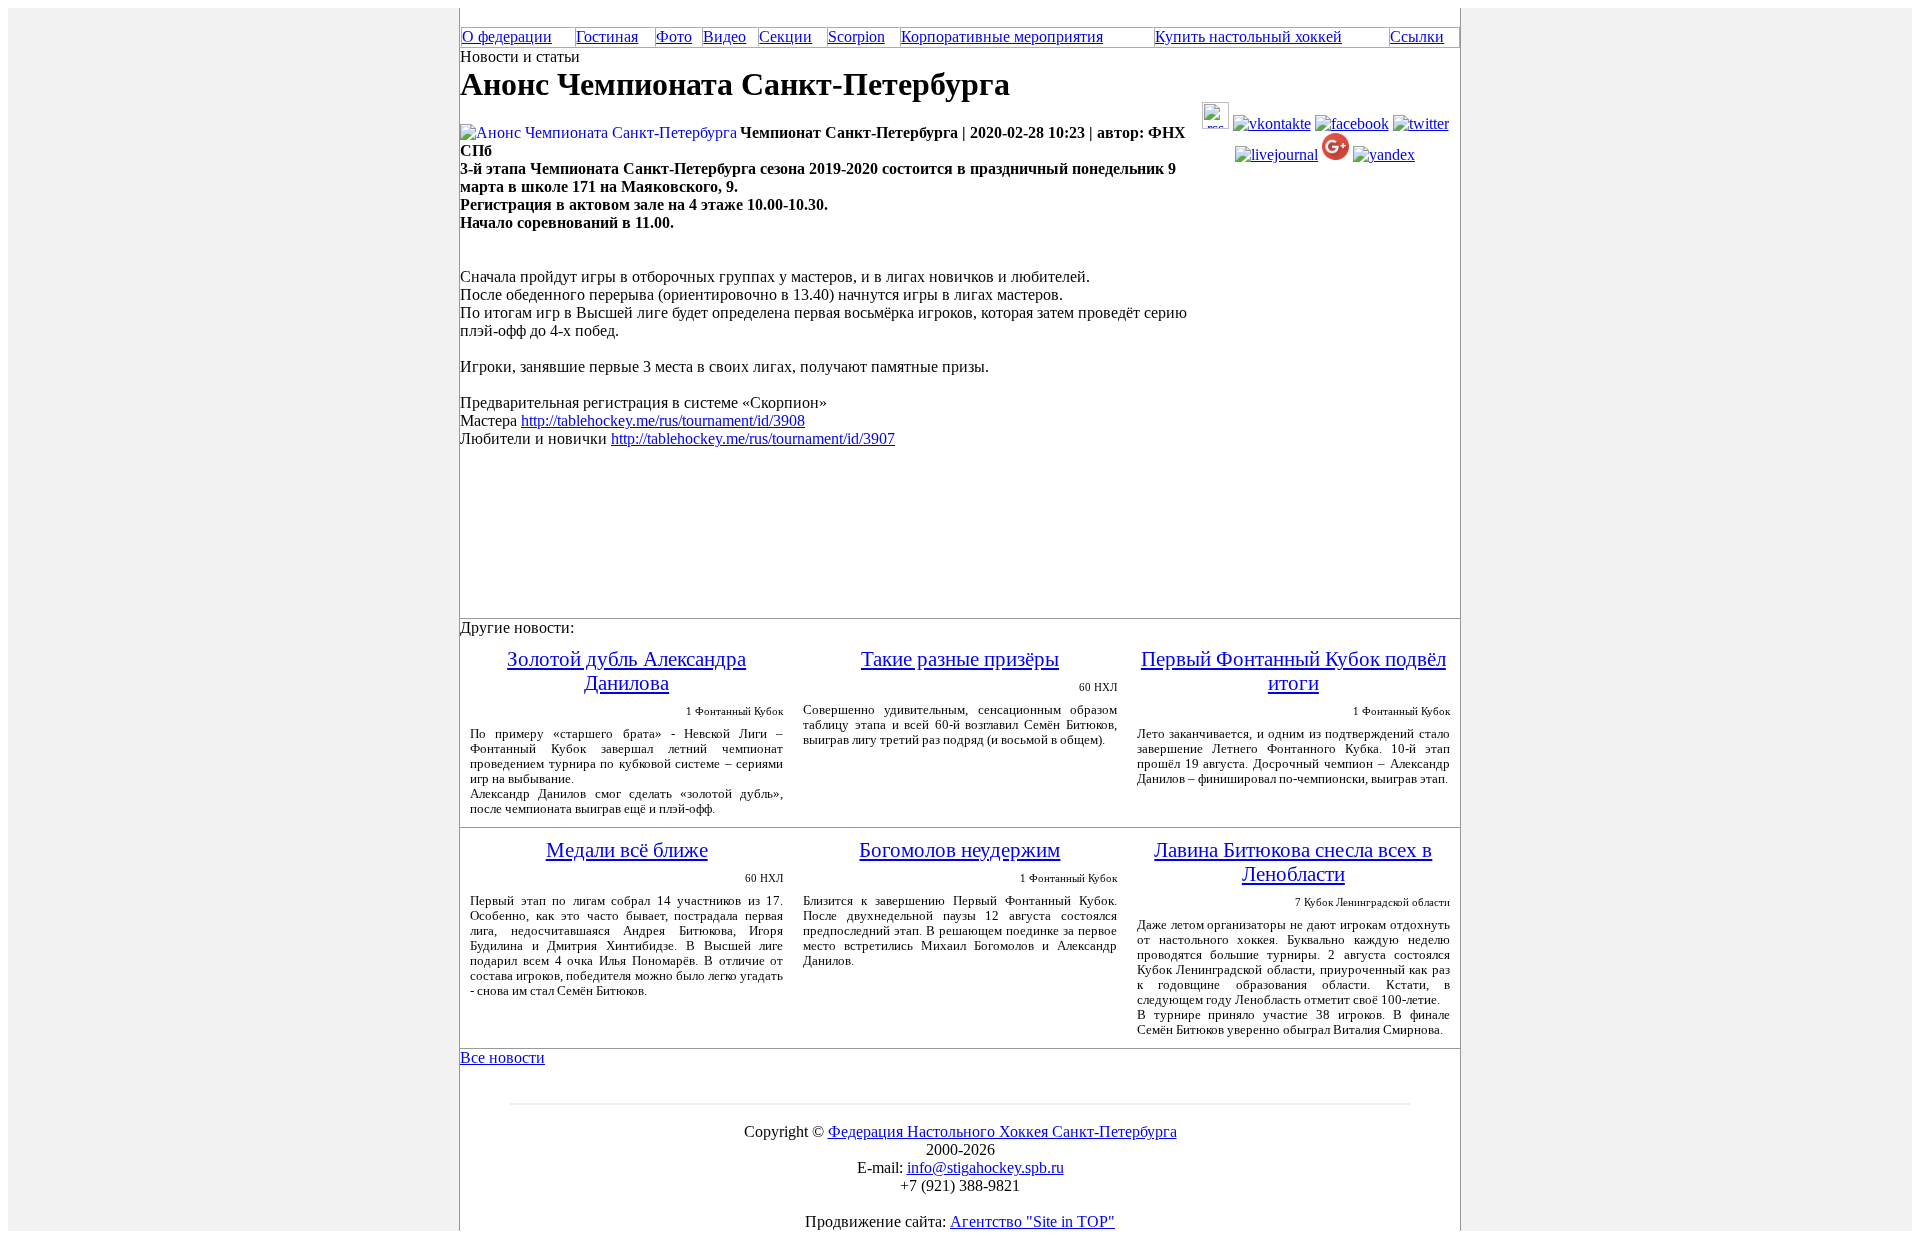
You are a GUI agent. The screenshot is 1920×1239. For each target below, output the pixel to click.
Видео (724, 36)
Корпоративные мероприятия (1002, 36)
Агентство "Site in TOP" (1032, 1221)
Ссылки (1417, 36)
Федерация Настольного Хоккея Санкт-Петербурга (1002, 1131)
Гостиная (607, 36)
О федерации (507, 36)
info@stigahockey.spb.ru (985, 1167)
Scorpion (856, 36)
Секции (785, 36)
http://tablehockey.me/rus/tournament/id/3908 (663, 420)
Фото (674, 36)
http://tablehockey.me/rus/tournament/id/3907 (753, 438)
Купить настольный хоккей (1248, 36)
